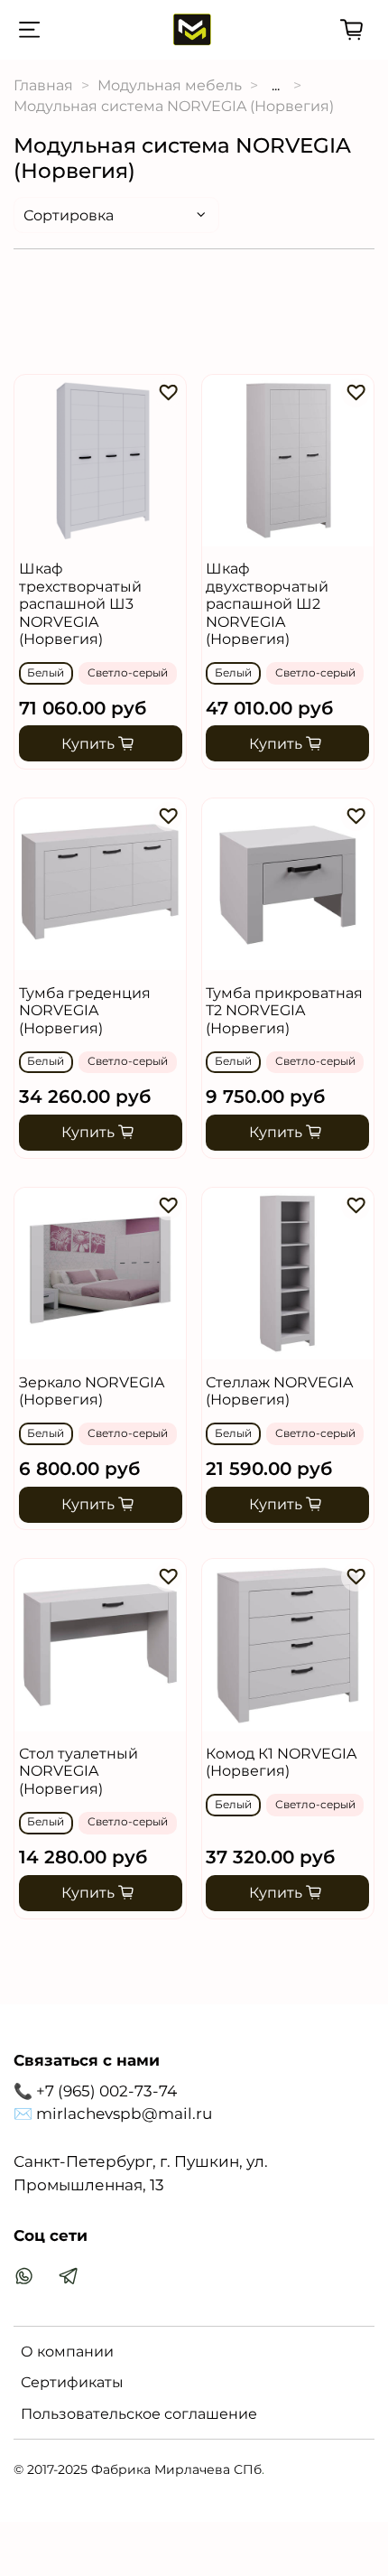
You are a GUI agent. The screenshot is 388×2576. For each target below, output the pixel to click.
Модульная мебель (170, 85)
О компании (67, 2352)
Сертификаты (72, 2382)
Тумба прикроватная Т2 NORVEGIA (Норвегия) (284, 1011)
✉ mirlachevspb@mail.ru (113, 2114)
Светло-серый (128, 673)
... (276, 86)
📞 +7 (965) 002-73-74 (95, 2091)
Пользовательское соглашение (139, 2414)
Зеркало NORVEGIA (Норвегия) (92, 1391)
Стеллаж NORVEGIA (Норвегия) (279, 1391)
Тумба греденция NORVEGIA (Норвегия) (85, 1011)
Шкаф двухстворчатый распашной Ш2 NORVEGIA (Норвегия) (267, 604)
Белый (46, 673)
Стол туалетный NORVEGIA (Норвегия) (79, 1771)
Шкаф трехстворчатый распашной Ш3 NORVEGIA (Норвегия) (80, 604)
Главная (43, 85)
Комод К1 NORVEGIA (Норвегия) (281, 1762)
